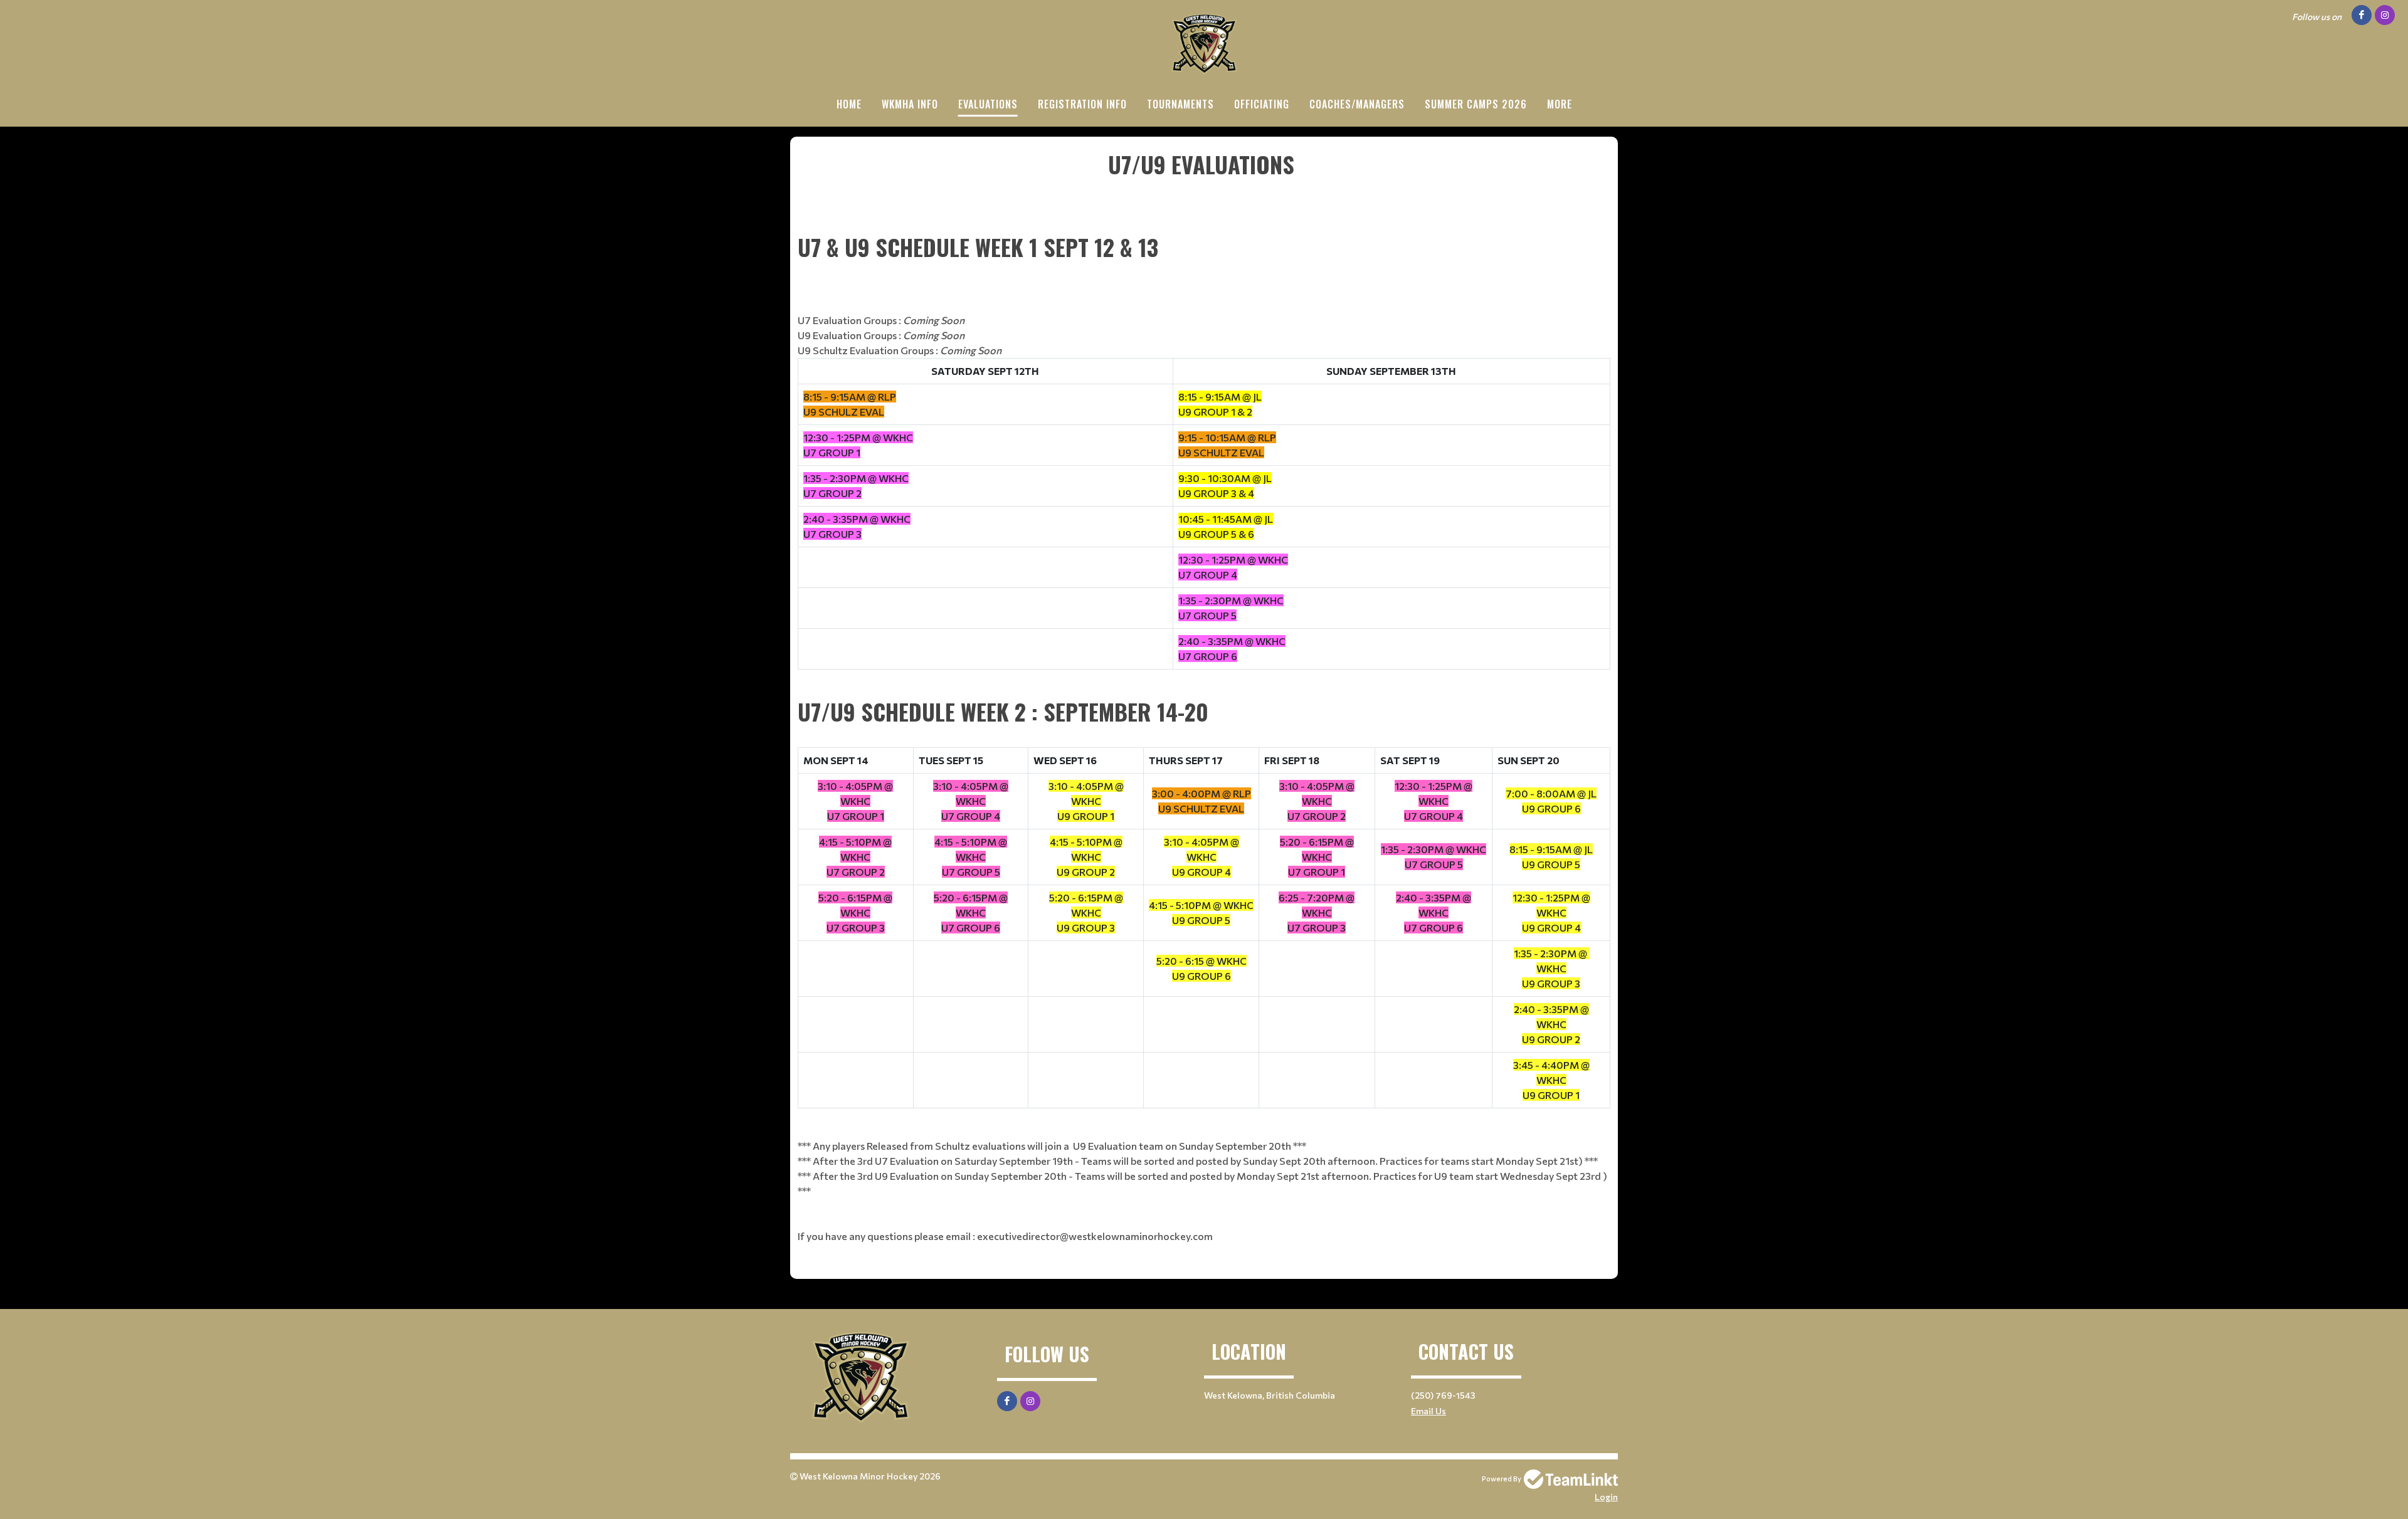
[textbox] (1204, 181)
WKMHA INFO (910, 104)
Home (849, 104)
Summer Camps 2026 (1476, 104)
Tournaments (1180, 104)
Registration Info (1082, 104)
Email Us (1428, 1411)
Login (1606, 1497)
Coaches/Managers (1357, 104)
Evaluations (988, 104)
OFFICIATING (1262, 104)
